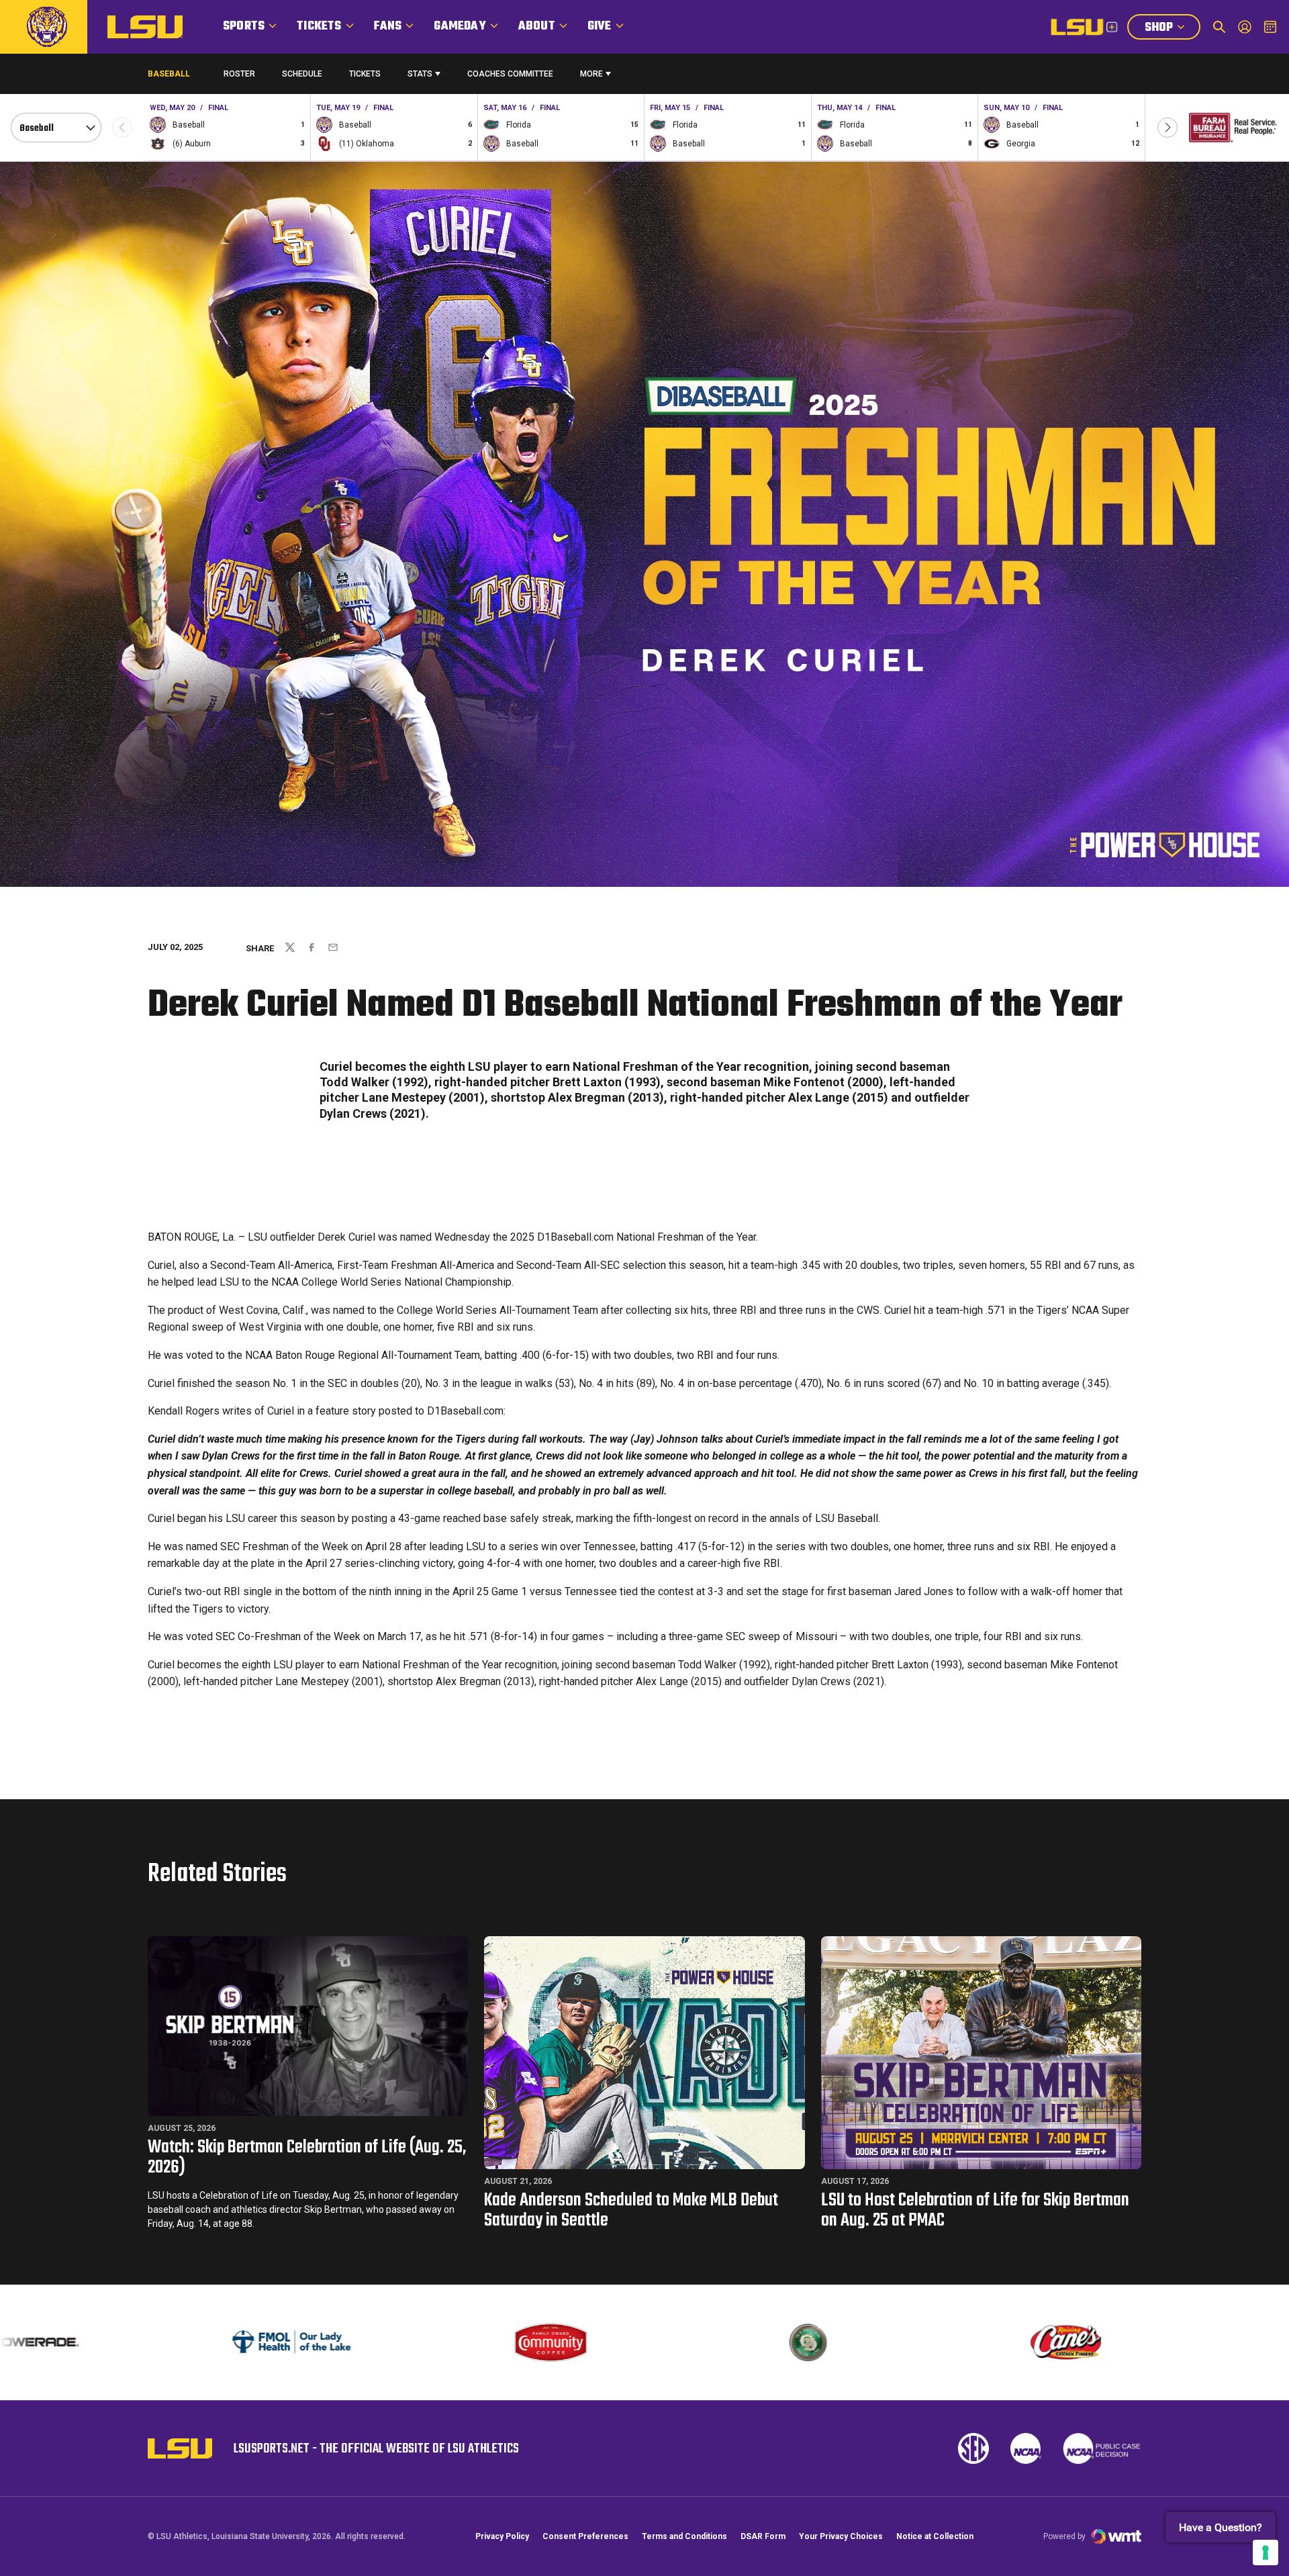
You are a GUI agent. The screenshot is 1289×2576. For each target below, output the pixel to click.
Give (600, 27)
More (591, 74)
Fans (388, 27)
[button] (1167, 128)
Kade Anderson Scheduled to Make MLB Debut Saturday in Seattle (631, 2210)
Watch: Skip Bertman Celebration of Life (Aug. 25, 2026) (307, 2157)
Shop (1172, 29)
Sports (244, 27)
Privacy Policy (502, 2536)
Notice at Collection (935, 2536)
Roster (239, 74)
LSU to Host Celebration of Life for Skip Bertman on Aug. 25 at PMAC (975, 2210)
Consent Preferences (585, 2536)
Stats (420, 74)
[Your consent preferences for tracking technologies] (1266, 2553)
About (537, 27)
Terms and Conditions (684, 2536)
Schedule (302, 74)
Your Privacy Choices (841, 2536)
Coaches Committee (510, 74)
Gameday (460, 27)
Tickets (319, 27)
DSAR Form (763, 2536)
